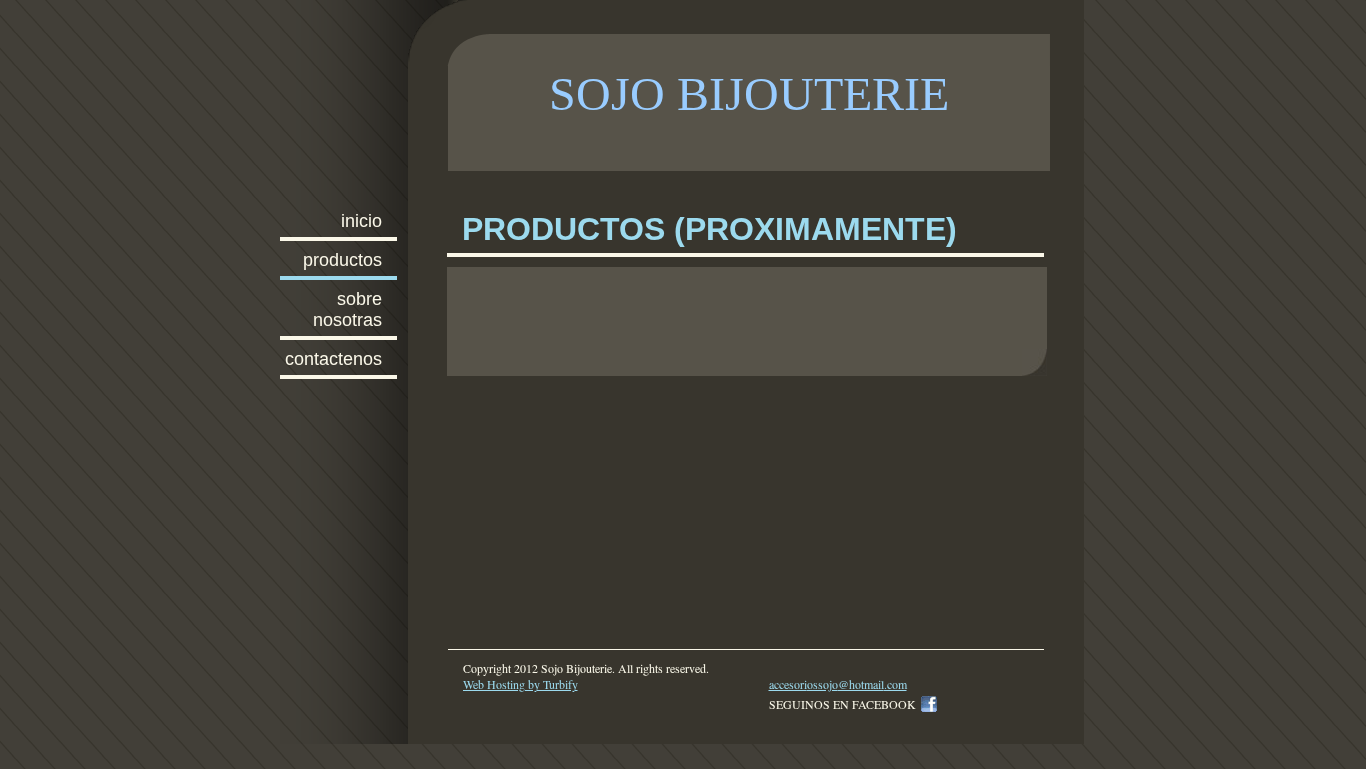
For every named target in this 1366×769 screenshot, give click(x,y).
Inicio (361, 221)
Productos (342, 260)
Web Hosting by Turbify (520, 684)
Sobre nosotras (347, 309)
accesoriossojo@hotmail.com (838, 684)
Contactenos (333, 359)
